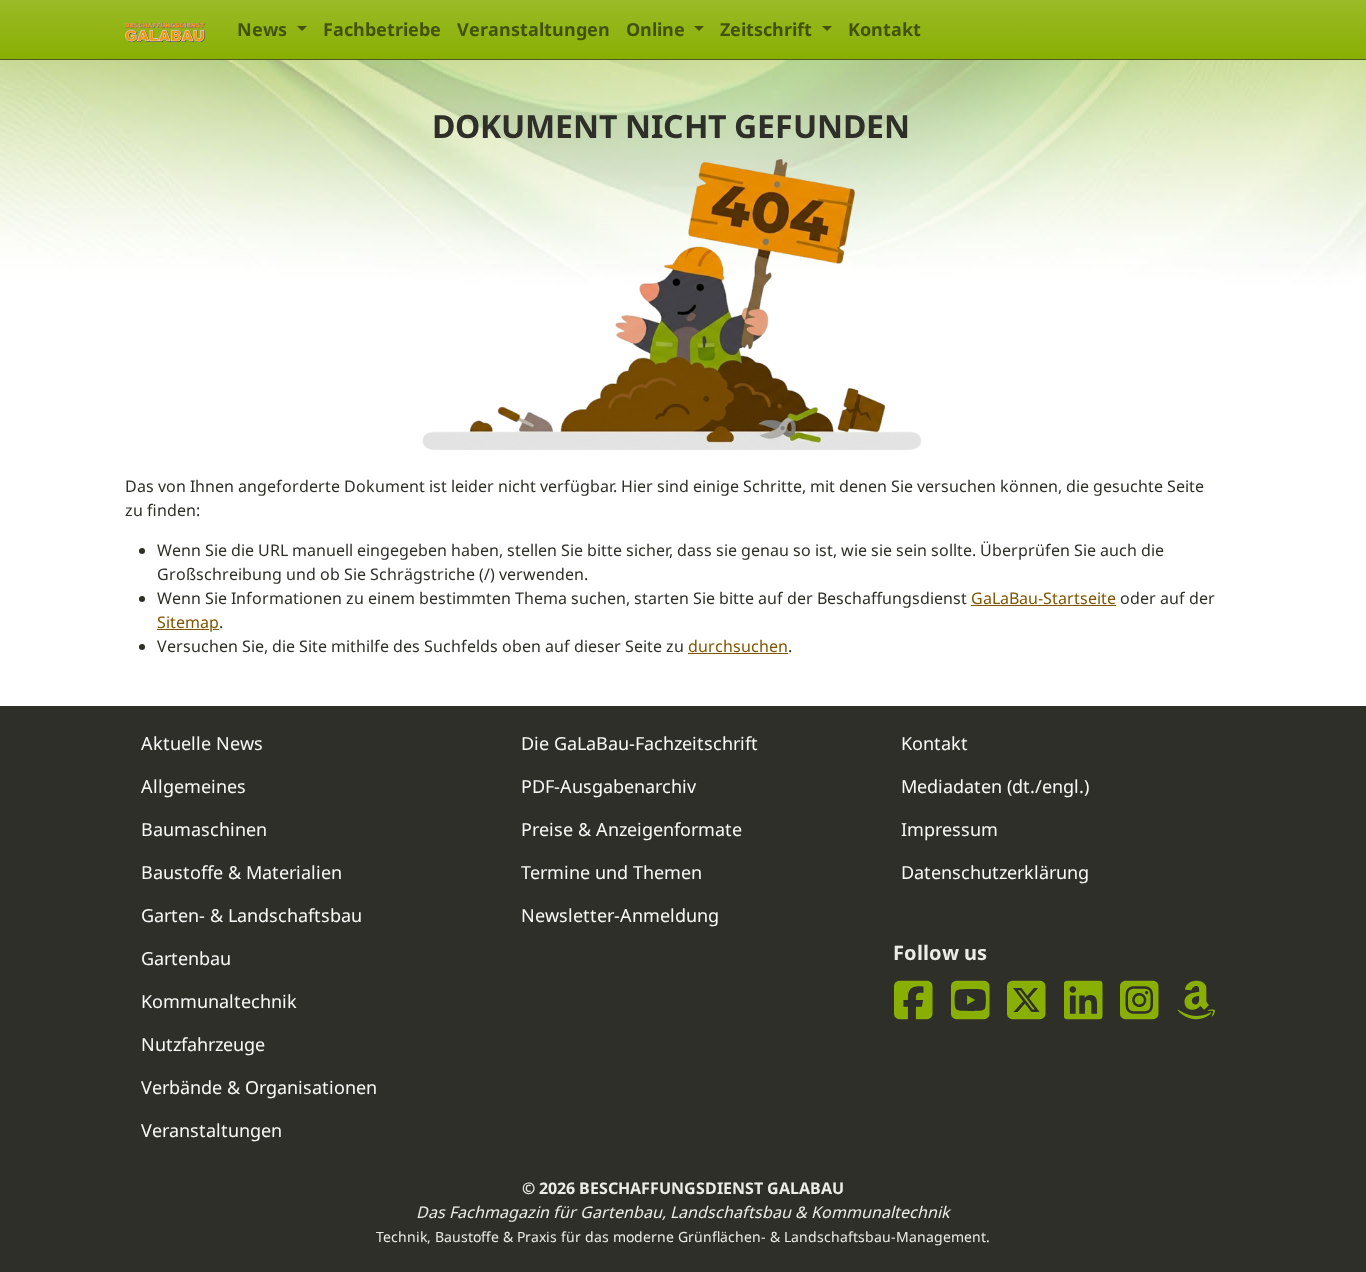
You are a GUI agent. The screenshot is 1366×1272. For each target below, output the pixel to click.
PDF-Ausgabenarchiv (608, 786)
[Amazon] (1196, 999)
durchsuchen (738, 646)
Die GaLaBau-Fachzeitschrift (639, 743)
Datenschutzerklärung (995, 872)
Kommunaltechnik (219, 1001)
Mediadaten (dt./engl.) (995, 786)
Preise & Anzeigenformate (631, 829)
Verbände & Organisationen (259, 1087)
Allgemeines (193, 786)
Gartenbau (186, 958)
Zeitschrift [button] (768, 29)
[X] (1026, 999)
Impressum (949, 829)
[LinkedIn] (1083, 999)
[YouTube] (970, 999)
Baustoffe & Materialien (241, 872)
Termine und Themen (611, 872)
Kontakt (884, 29)
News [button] (264, 29)
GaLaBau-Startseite (1043, 598)
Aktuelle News (202, 743)
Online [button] (658, 29)
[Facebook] (913, 999)
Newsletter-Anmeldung (620, 915)
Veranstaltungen (533, 29)
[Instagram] (1139, 999)
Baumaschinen (204, 829)
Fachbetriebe (382, 29)
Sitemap (188, 622)
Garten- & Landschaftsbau (251, 915)
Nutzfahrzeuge (203, 1044)
